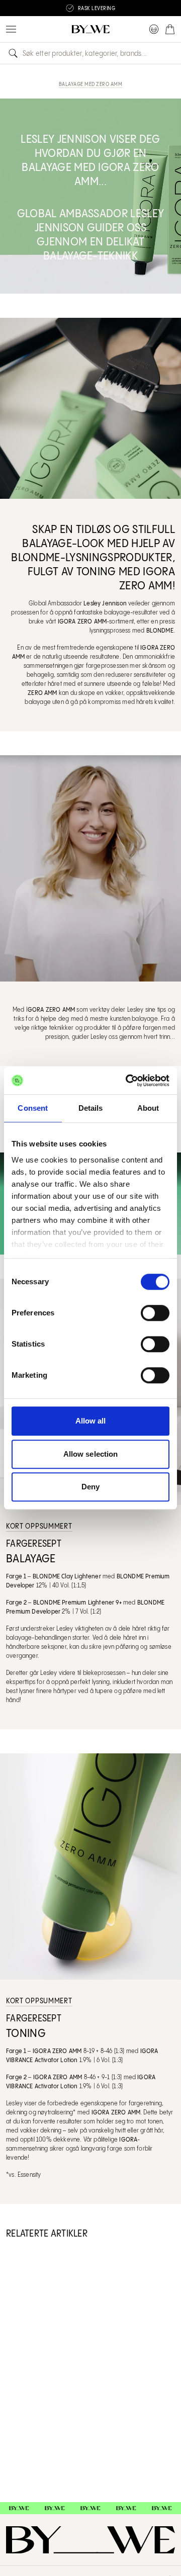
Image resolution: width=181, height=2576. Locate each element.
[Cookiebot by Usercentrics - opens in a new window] (128, 1081)
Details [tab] (91, 1108)
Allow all (91, 1421)
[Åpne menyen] (11, 29)
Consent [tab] (33, 1108)
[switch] (155, 1313)
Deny (90, 1487)
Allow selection (91, 1454)
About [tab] (148, 1108)
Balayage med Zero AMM (91, 84)
